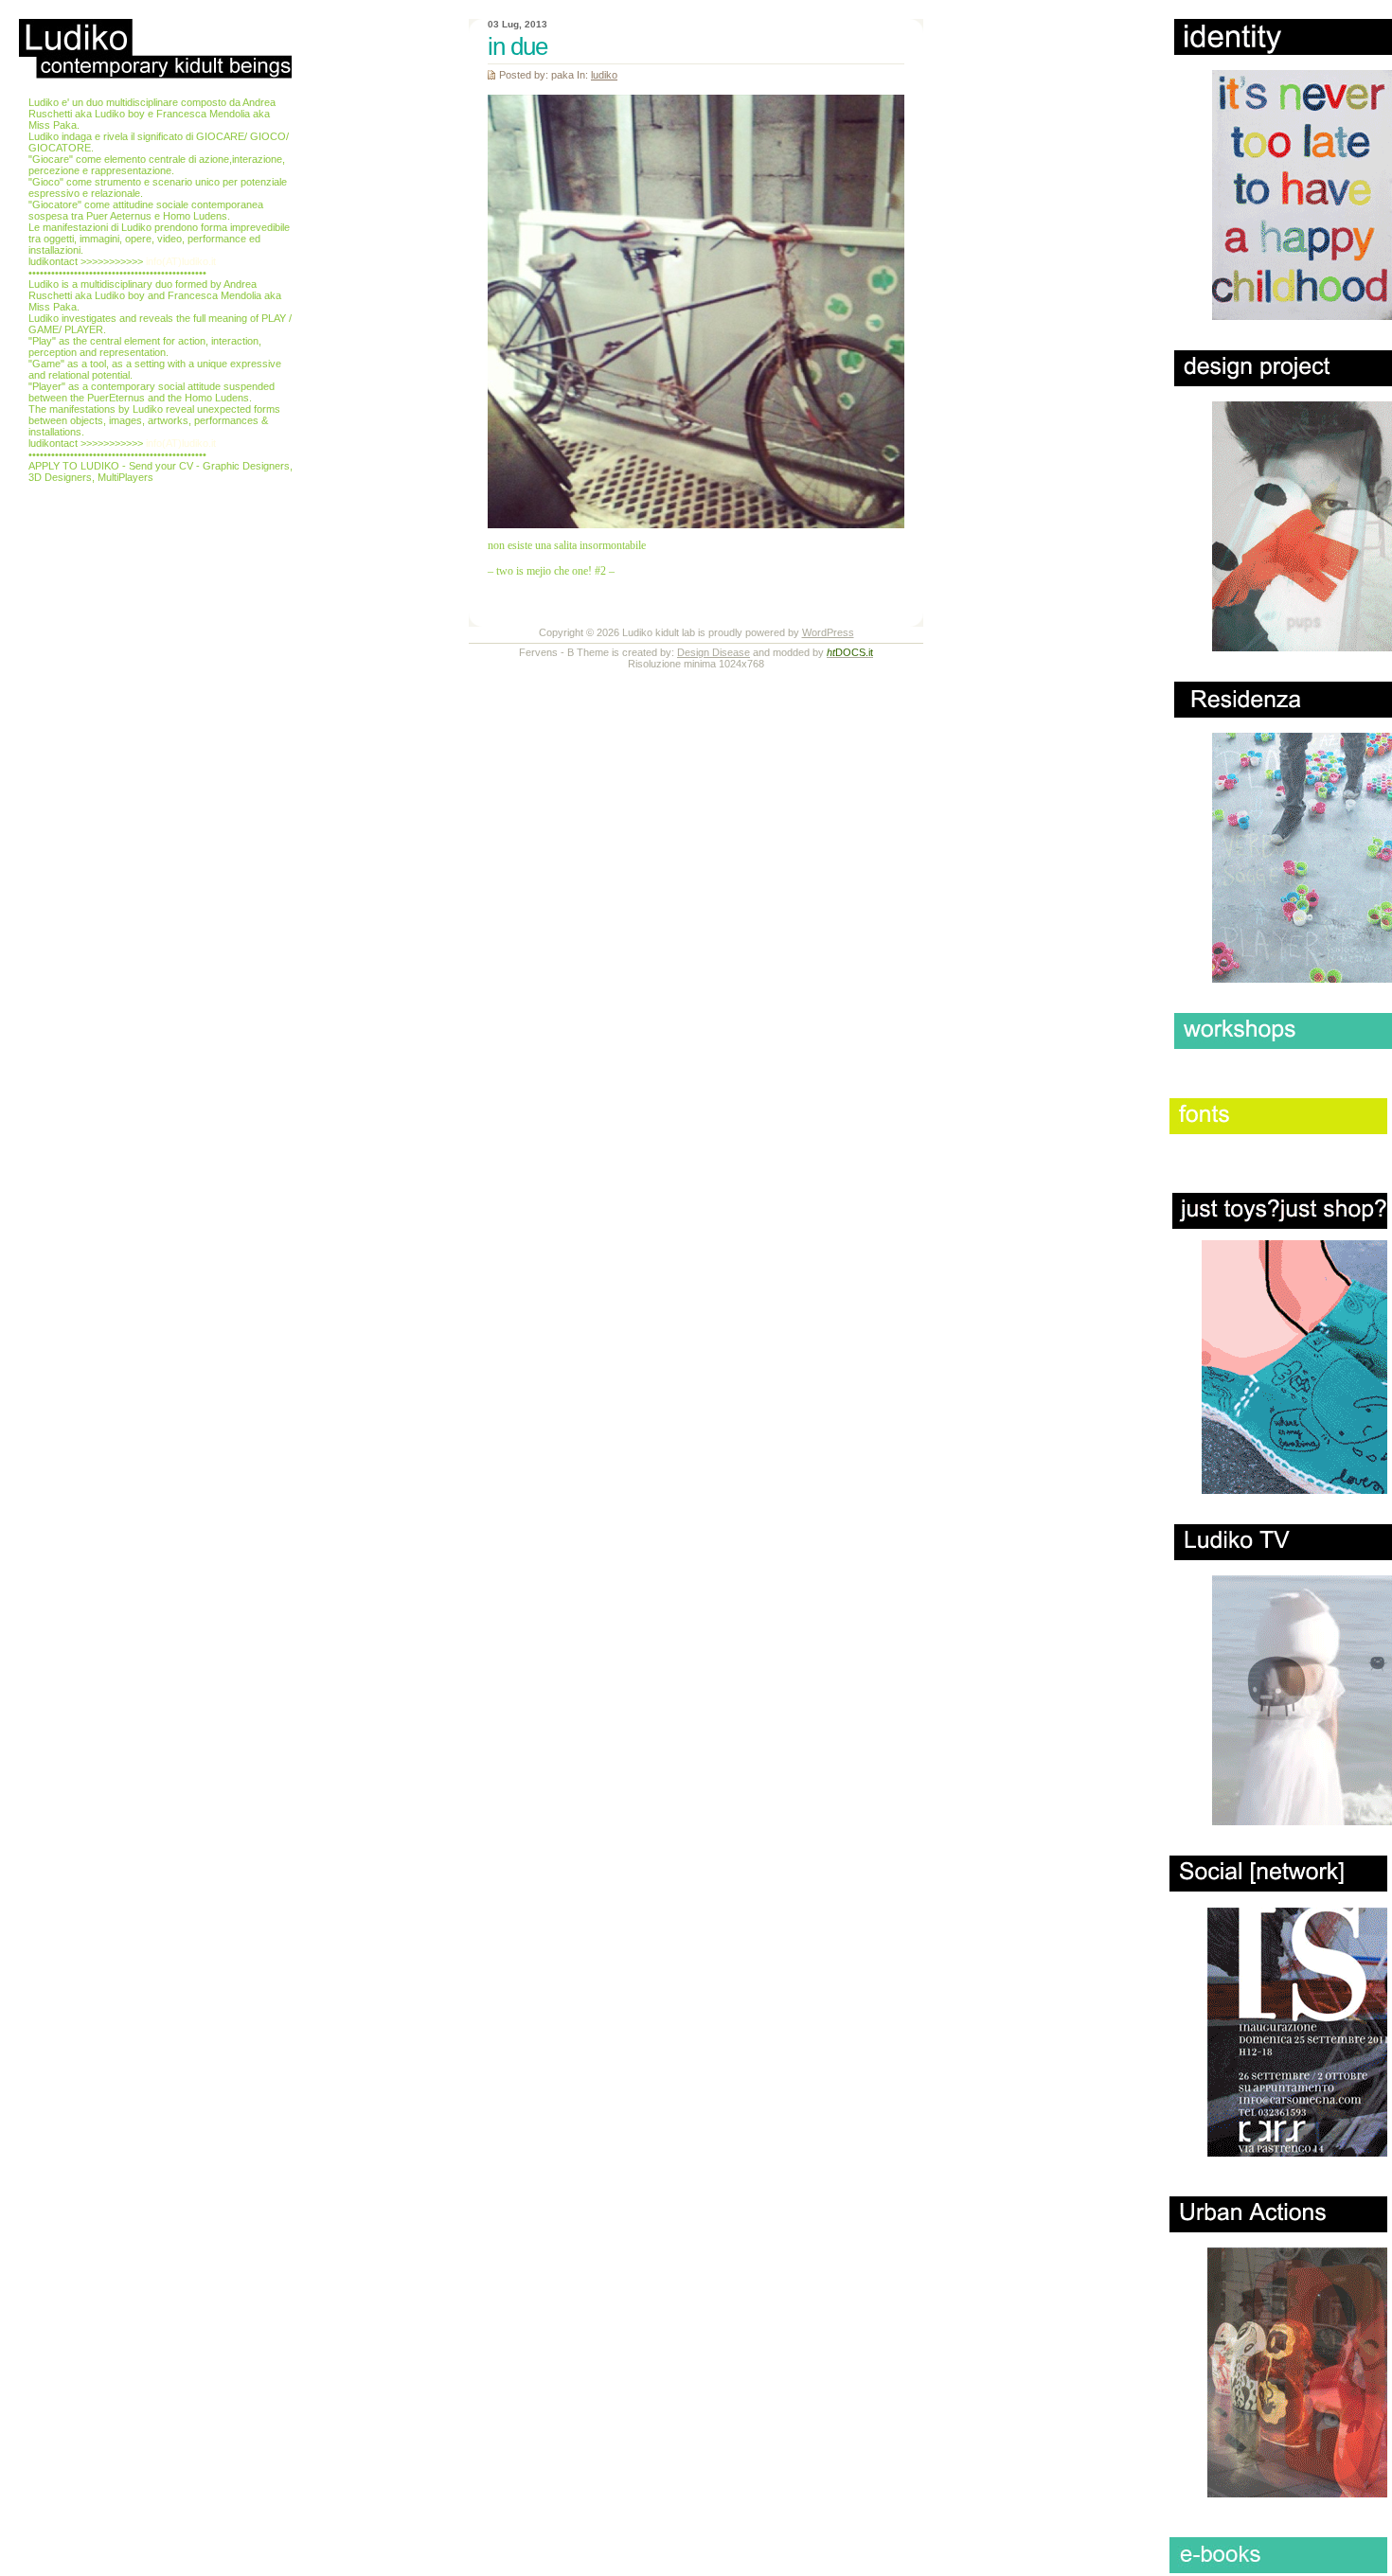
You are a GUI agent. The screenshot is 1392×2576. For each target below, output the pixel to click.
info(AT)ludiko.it (181, 261)
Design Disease (714, 652)
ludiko (604, 75)
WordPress (828, 632)
